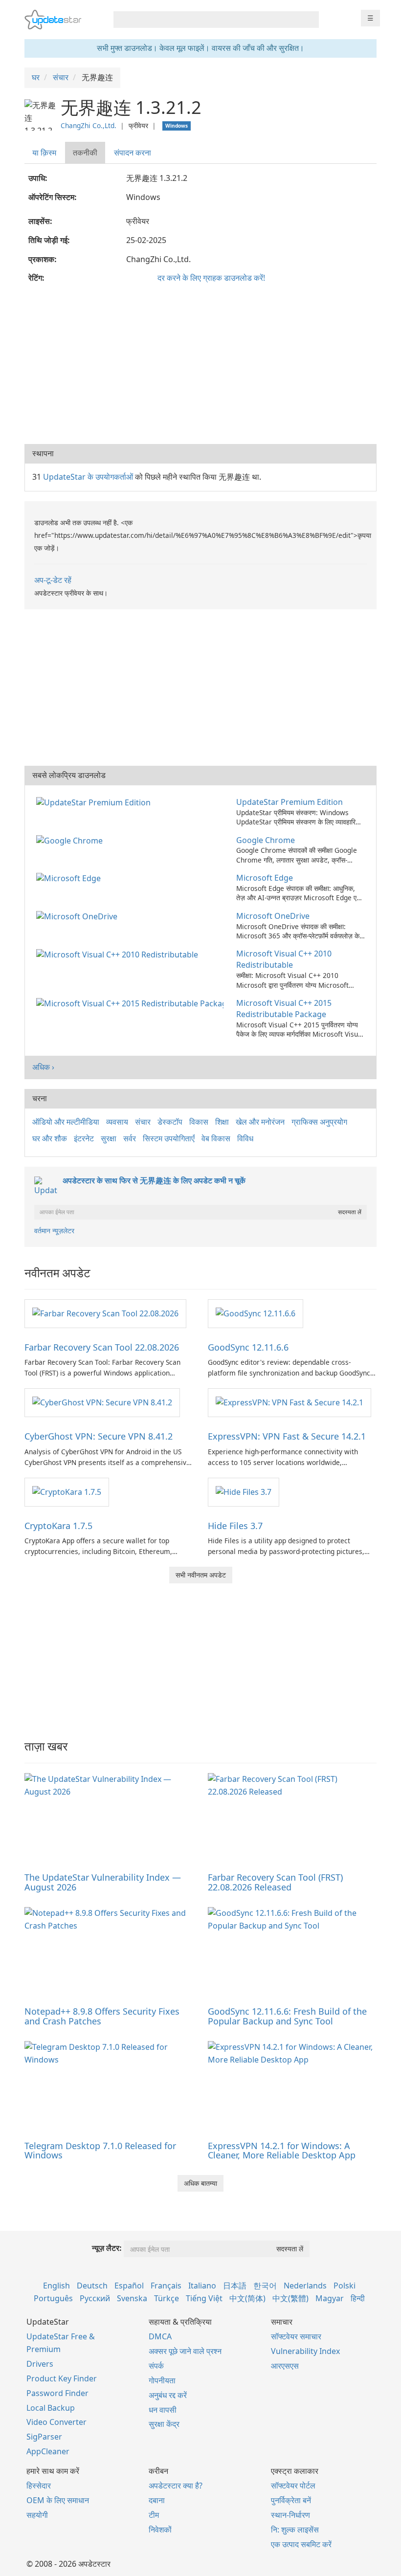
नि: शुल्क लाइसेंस (295, 2530)
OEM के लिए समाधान (58, 2500)
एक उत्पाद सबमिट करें (301, 2544)
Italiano (202, 2286)
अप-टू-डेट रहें (53, 580)
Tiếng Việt (204, 2298)
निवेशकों (160, 2530)
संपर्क (156, 2366)
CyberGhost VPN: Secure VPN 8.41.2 (99, 1436)
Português (53, 2298)
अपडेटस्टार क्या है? (176, 2486)
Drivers (40, 2364)
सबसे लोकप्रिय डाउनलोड (69, 775)
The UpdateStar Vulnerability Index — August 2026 (103, 1882)
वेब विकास (216, 1138)
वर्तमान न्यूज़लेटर (54, 1231)
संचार (143, 1122)
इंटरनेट (84, 1138)
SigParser (44, 2437)
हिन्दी (358, 2298)
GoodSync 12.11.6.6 (248, 1347)
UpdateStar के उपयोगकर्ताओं (88, 477)
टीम (154, 2515)
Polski (345, 2286)
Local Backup (51, 2408)
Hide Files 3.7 (235, 1526)
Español (129, 2286)
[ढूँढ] (310, 20)
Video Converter (56, 2422)
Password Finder (57, 2393)
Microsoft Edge (265, 878)
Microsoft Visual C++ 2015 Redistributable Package (284, 1009)
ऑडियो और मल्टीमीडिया (66, 1122)
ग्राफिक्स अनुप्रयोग (319, 1122)
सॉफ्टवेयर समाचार (296, 2336)
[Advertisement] (200, 366)
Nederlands (305, 2286)
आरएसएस (285, 2366)
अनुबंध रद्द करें (168, 2395)
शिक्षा (222, 1122)
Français (166, 2286)
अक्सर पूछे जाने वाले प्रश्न (185, 2351)
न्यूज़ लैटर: (107, 2248)
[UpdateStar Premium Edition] (95, 802)
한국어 (265, 2286)
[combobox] (207, 20)
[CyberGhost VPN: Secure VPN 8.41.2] (102, 1402)
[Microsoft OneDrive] (79, 916)
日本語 (235, 2286)
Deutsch (92, 2286)
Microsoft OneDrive (273, 916)
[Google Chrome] (71, 840)
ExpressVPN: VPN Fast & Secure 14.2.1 (287, 1436)
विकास (199, 1122)
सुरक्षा (109, 1138)
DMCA (160, 2336)
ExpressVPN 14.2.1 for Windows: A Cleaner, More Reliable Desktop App (282, 2151)
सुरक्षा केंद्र (164, 2424)
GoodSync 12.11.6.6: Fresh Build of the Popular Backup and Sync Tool (287, 2016)
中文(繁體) (290, 2298)
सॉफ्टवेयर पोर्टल (293, 2486)
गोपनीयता (162, 2380)
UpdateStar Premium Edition (290, 802)
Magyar (330, 2298)
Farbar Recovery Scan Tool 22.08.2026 (102, 1347)
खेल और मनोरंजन (260, 1122)
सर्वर (130, 1138)
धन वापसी (163, 2410)
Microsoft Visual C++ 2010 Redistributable (284, 959)
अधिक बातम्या (200, 2183)
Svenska (132, 2298)
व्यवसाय (117, 1122)
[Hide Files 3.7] (244, 1491)
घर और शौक (50, 1138)
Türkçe (167, 2298)
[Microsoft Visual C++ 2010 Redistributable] (119, 954)
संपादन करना (133, 153)
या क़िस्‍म (44, 153)
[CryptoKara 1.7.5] (67, 1491)
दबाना (157, 2500)
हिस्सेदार (39, 2486)
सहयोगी (37, 2515)
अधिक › (43, 1067)
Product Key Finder (62, 2378)
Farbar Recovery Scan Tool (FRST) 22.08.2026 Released (275, 1882)
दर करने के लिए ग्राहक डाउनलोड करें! (211, 278)
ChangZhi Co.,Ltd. (89, 125)
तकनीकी (85, 153)
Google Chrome (266, 840)
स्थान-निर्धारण (290, 2515)
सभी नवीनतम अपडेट (201, 1575)
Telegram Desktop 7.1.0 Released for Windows (100, 2151)
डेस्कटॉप (170, 1122)
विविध (245, 1138)
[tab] (45, 153)
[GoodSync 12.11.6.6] (256, 1313)
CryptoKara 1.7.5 (58, 1526)
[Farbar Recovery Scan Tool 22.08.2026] (105, 1313)
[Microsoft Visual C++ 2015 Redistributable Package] (132, 1003)
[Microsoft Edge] (70, 878)
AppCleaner (48, 2451)
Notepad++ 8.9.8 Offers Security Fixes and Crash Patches (102, 2016)
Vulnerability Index (305, 2351)
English (56, 2286)
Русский (95, 2298)
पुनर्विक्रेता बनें (291, 2500)
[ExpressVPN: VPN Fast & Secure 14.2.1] (290, 1402)
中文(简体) (247, 2298)
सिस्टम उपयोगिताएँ (169, 1138)
